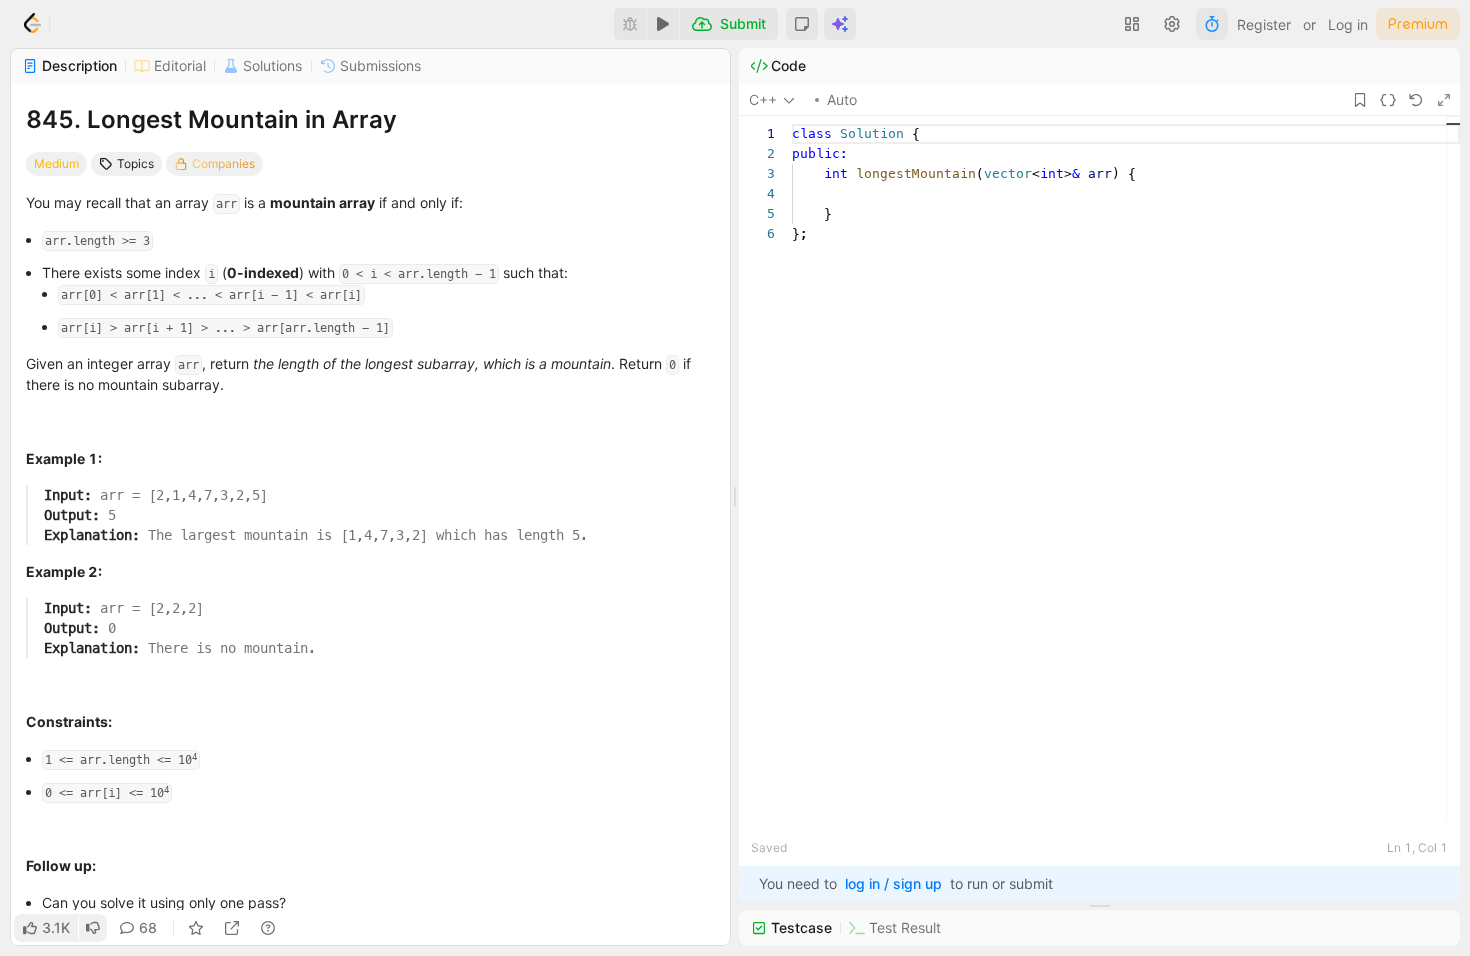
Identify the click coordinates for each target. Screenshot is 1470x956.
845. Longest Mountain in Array (211, 119)
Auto (842, 99)
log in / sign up (893, 883)
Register (1264, 24)
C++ (763, 99)
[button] (802, 24)
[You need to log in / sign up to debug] (630, 24)
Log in (1348, 24)
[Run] (663, 24)
